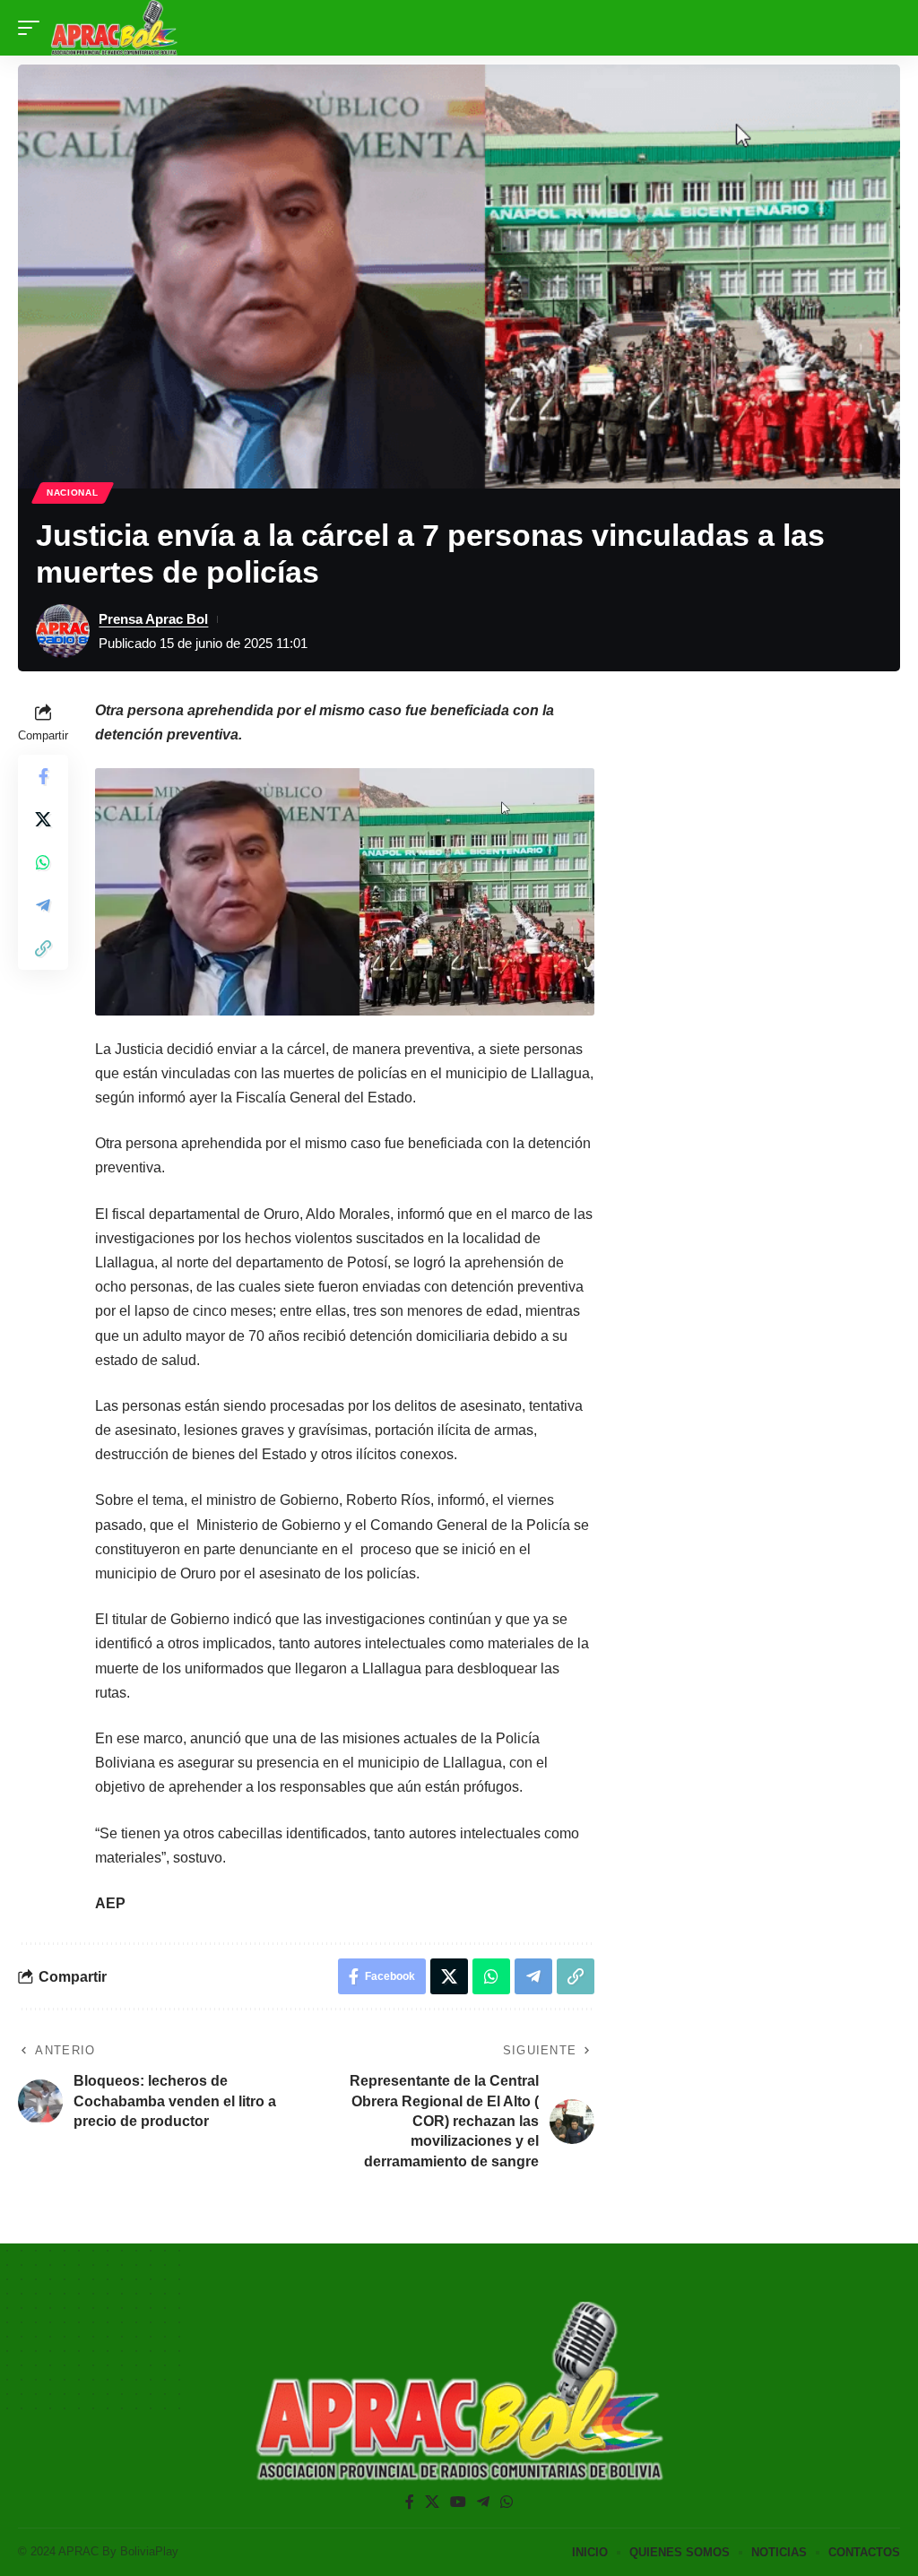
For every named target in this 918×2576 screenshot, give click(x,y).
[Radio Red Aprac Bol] (114, 28)
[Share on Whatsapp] (43, 862)
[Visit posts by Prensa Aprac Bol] (63, 631)
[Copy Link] (43, 948)
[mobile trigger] (33, 28)
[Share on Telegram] (43, 905)
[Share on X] (43, 819)
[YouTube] (458, 2502)
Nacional (73, 493)
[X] (432, 2502)
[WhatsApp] (507, 2502)
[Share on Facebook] (43, 776)
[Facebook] (410, 2502)
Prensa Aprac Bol (153, 619)
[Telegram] (483, 2502)
